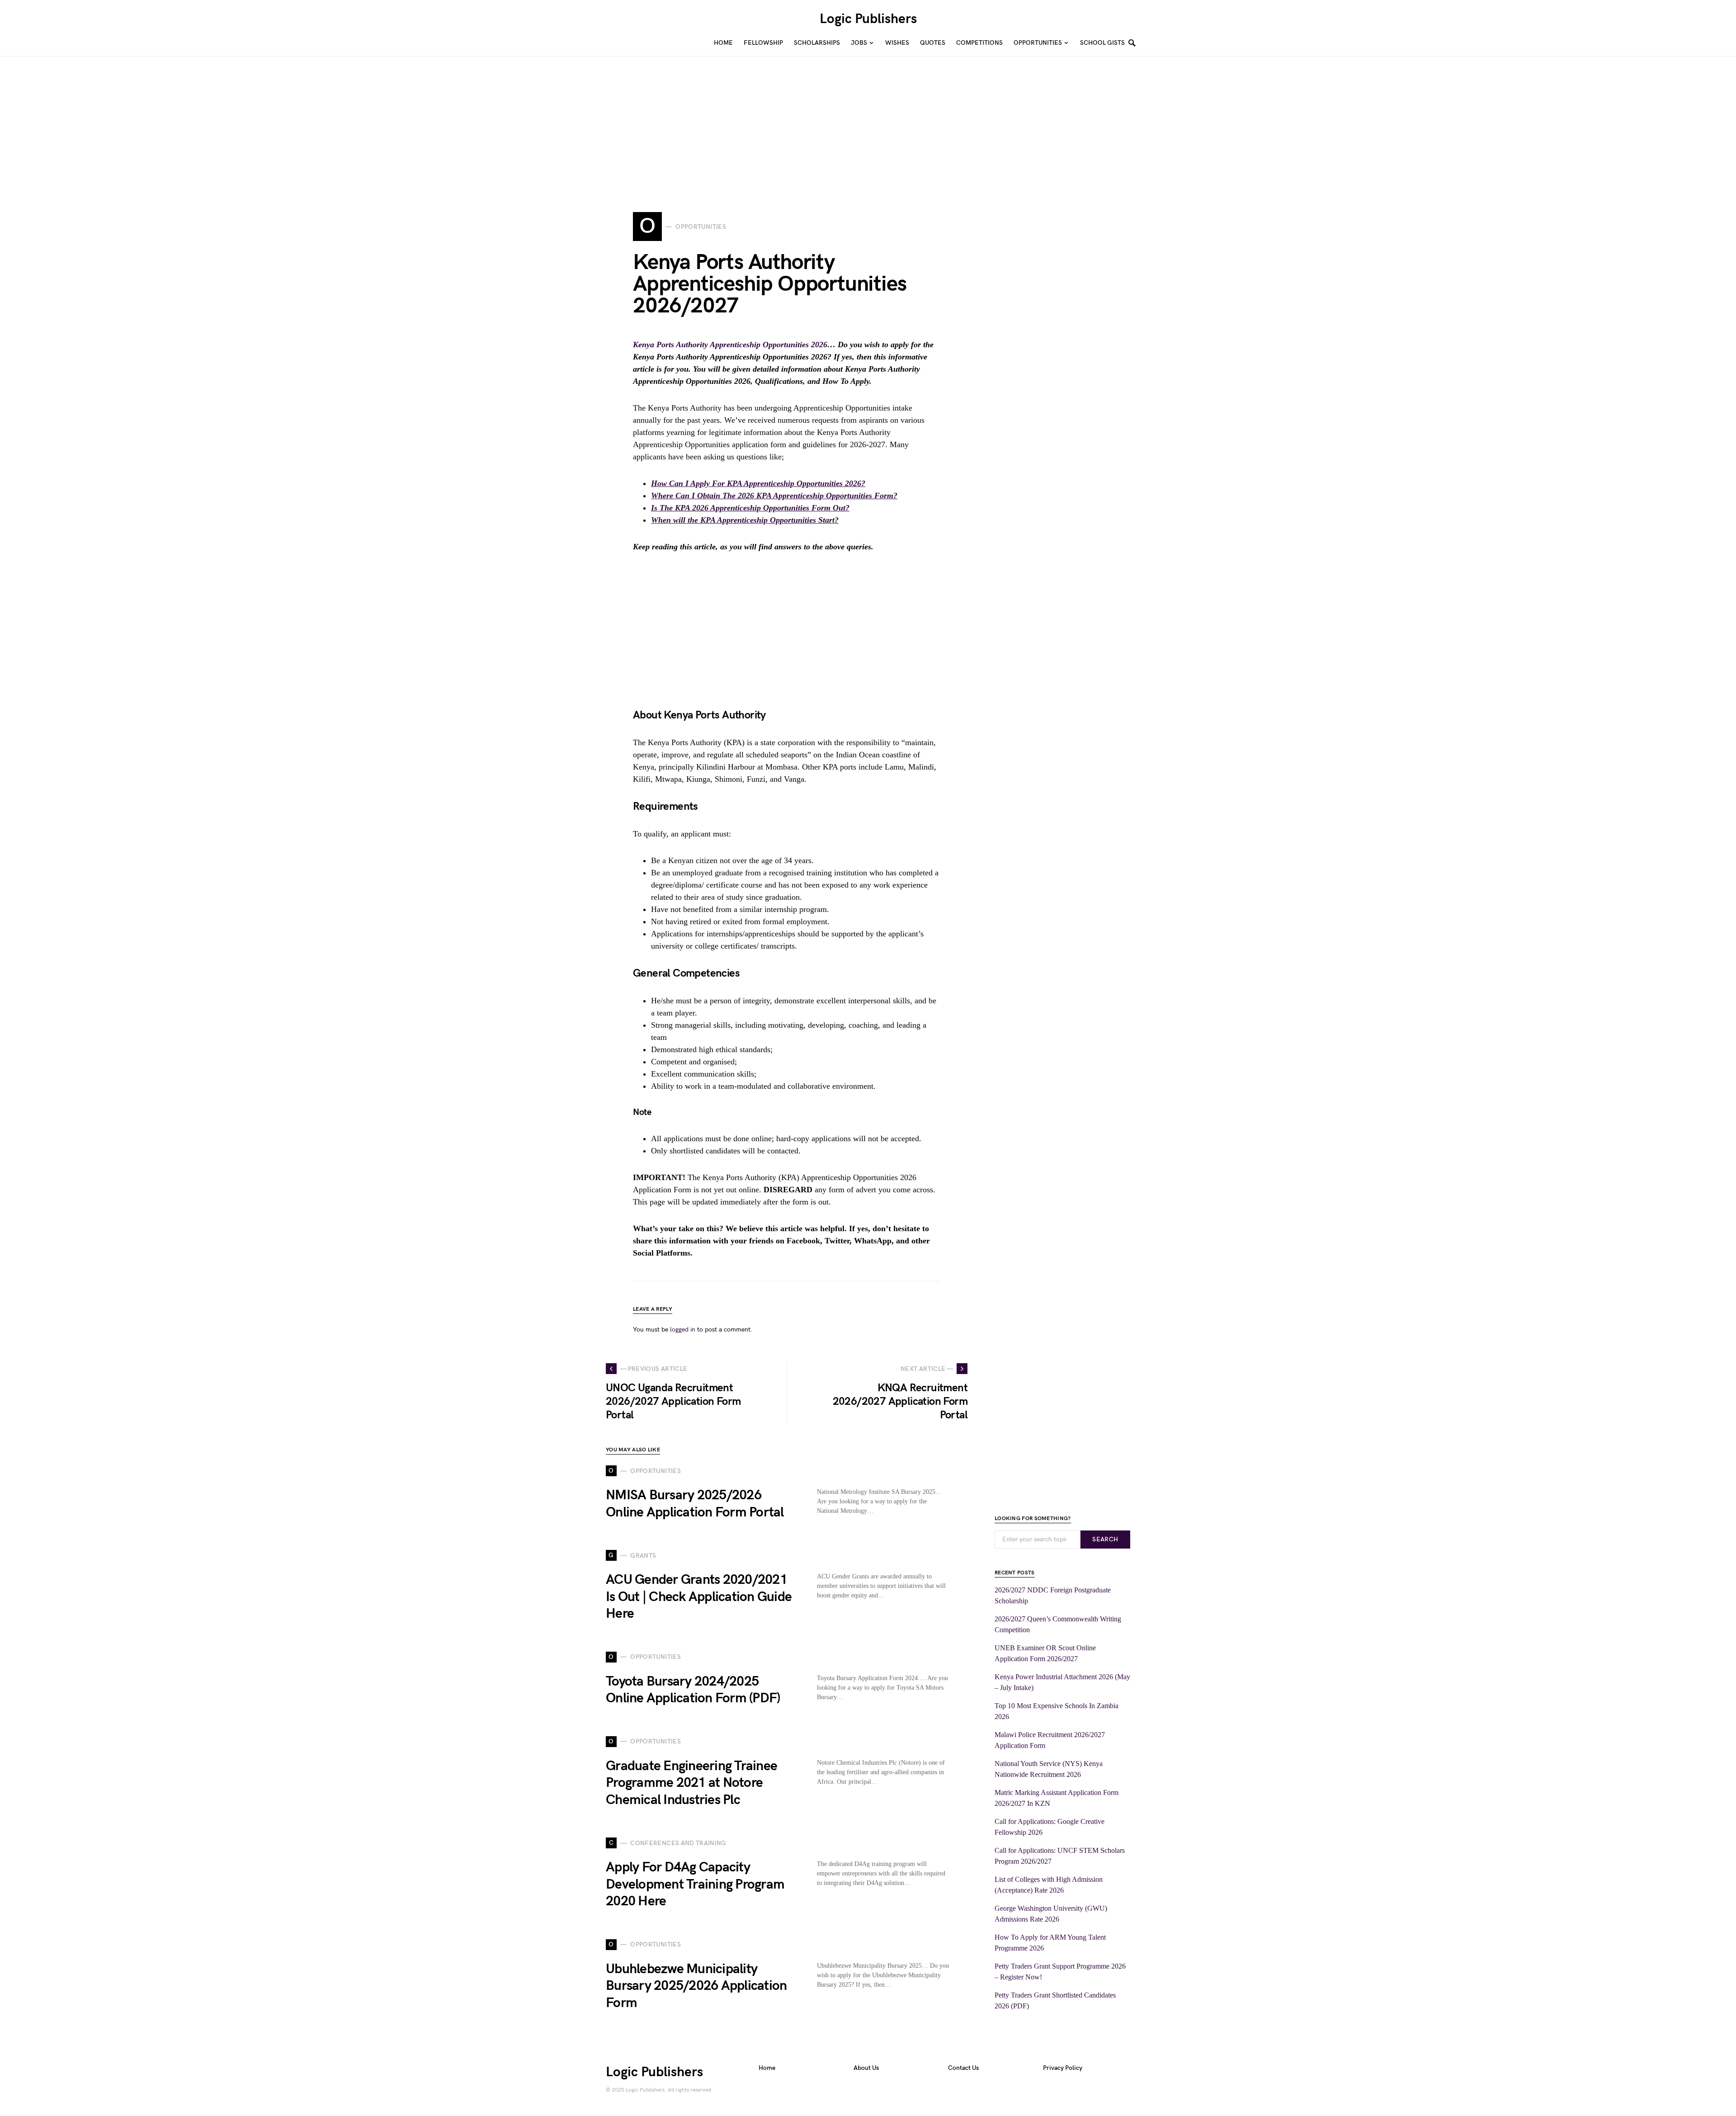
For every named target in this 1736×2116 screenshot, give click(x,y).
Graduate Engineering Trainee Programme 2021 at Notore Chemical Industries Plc (691, 1783)
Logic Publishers (868, 19)
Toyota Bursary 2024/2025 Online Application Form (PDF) (693, 1690)
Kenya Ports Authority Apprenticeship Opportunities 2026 (730, 345)
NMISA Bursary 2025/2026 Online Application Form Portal (695, 1504)
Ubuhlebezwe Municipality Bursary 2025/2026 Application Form (696, 1986)
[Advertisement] (271, 120)
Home (767, 2068)
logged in (683, 1330)
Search (1105, 1539)
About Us (866, 2068)
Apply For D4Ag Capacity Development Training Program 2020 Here (695, 1884)
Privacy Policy (1063, 2068)
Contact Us (963, 2068)
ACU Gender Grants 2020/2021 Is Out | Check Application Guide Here (699, 1597)
